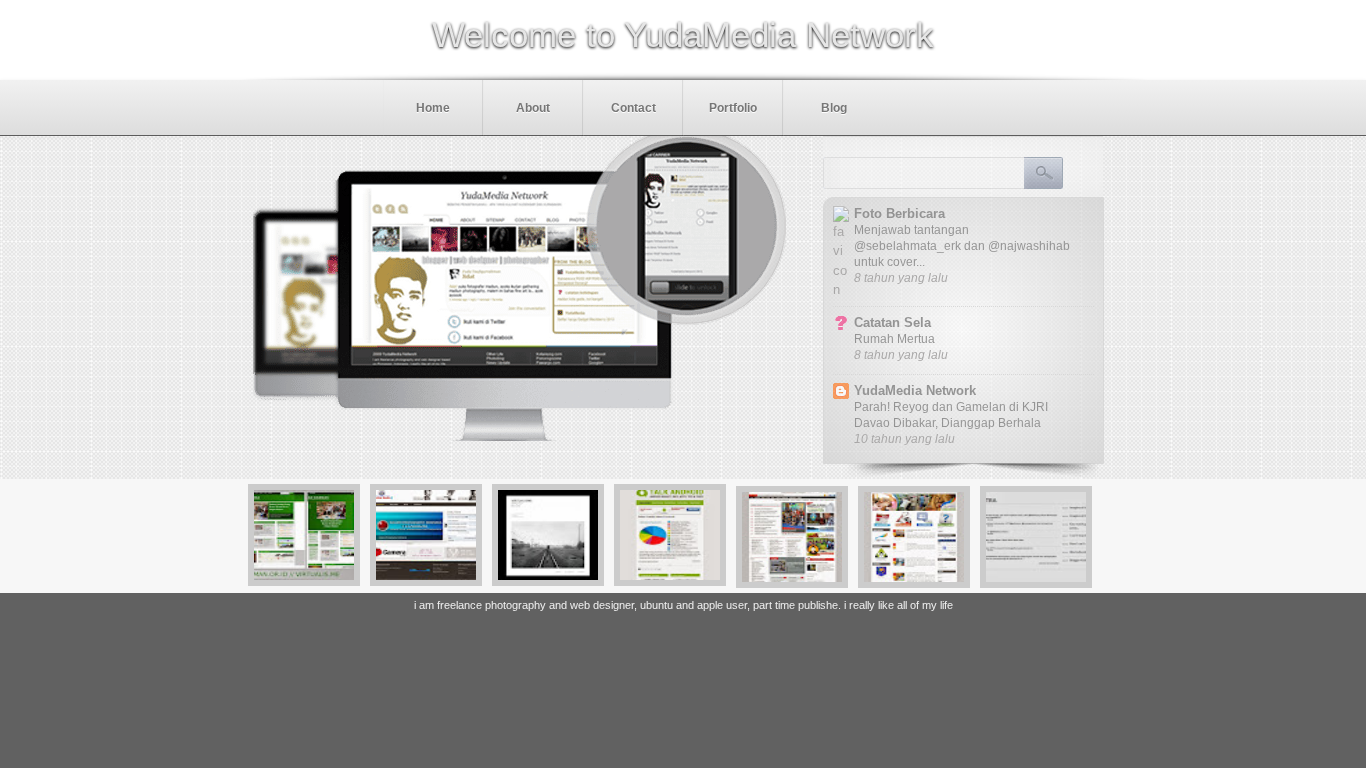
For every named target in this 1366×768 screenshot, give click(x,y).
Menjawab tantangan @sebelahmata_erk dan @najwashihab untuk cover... (962, 246)
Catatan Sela (892, 322)
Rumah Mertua (894, 339)
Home (433, 108)
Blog (834, 108)
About (533, 108)
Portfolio (733, 108)
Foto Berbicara (899, 213)
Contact (633, 108)
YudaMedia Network (915, 390)
